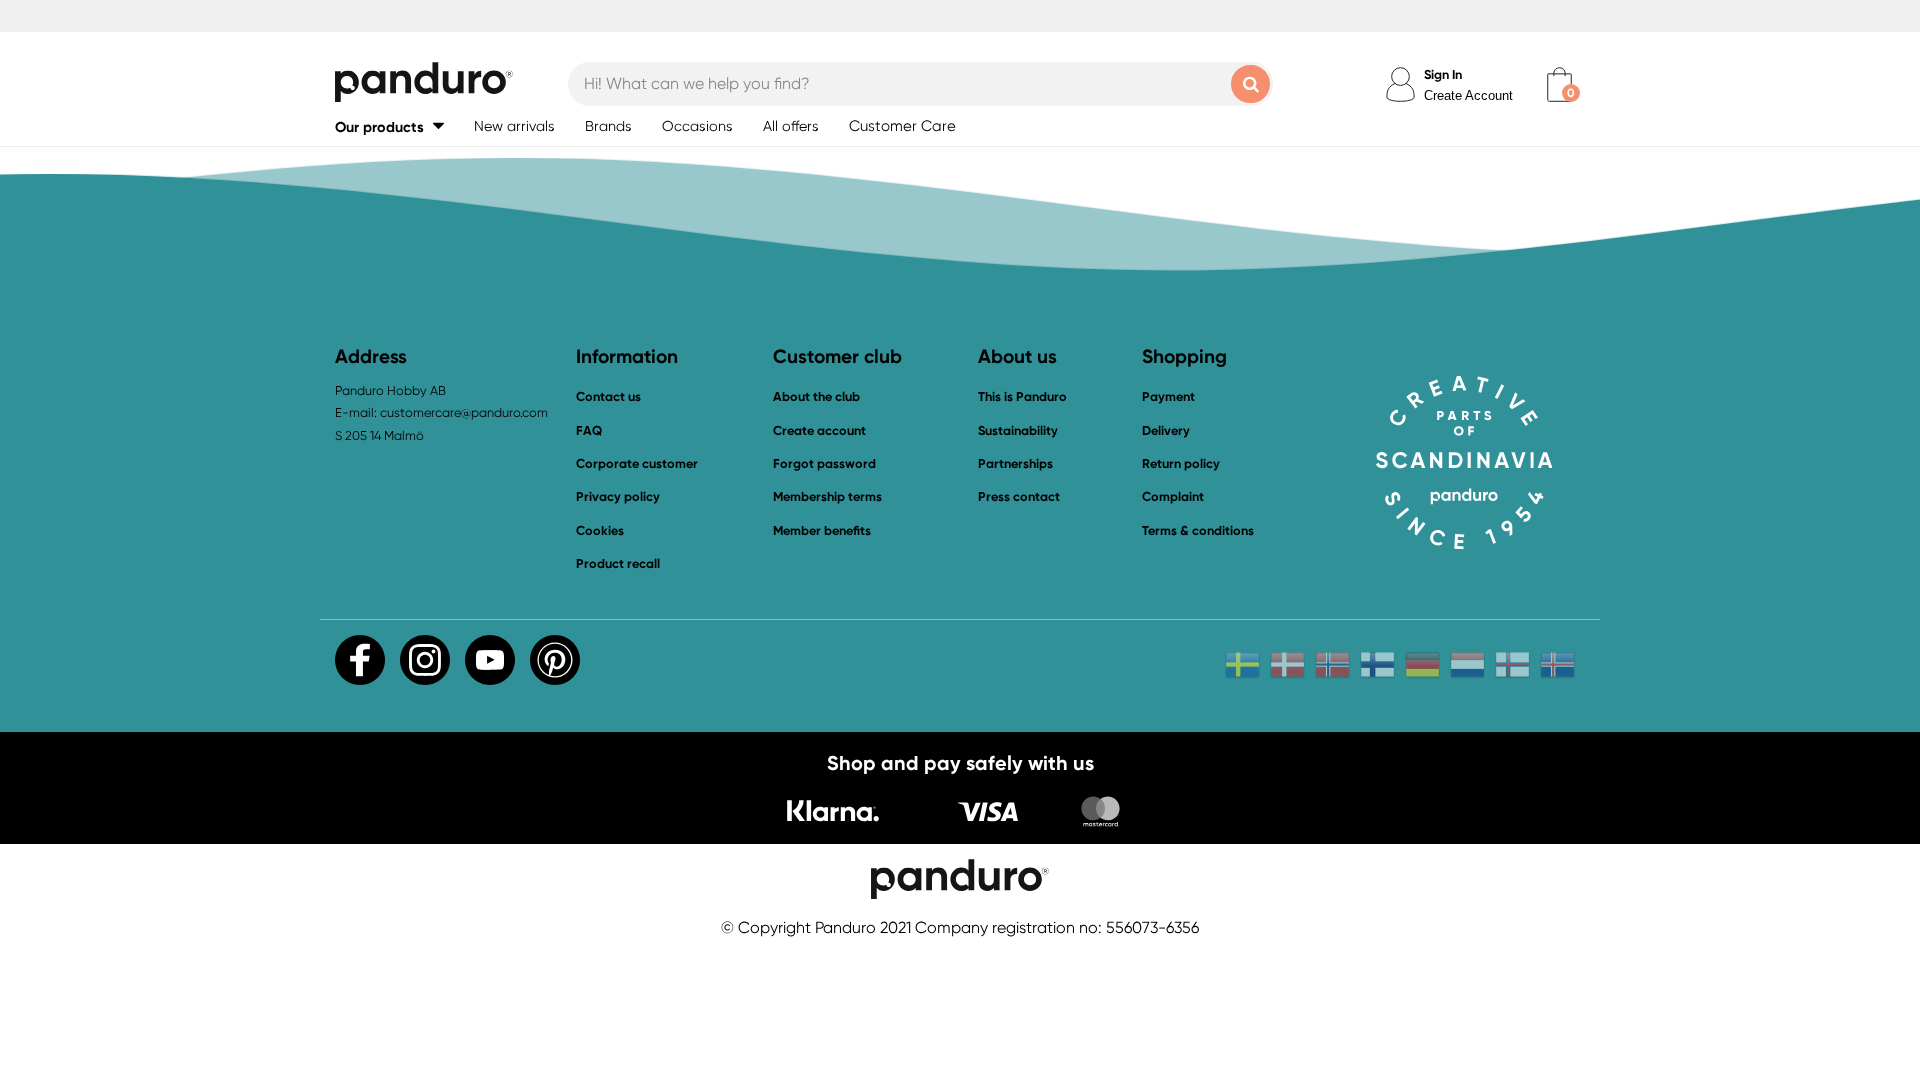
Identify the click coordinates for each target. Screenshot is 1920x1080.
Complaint (1173, 496)
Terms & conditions (1198, 530)
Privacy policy (618, 496)
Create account (819, 430)
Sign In (1443, 74)
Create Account (1468, 95)
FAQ (589, 430)
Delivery (1166, 430)
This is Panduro (1022, 396)
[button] (389, 126)
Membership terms (827, 496)
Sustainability (1018, 430)
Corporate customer (637, 463)
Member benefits (822, 530)
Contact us (608, 396)
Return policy (1181, 463)
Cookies (600, 531)
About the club (816, 396)
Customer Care (902, 126)
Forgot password (824, 463)
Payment (1168, 396)
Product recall (618, 563)
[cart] (1559, 84)
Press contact (1019, 496)
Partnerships (1015, 463)
